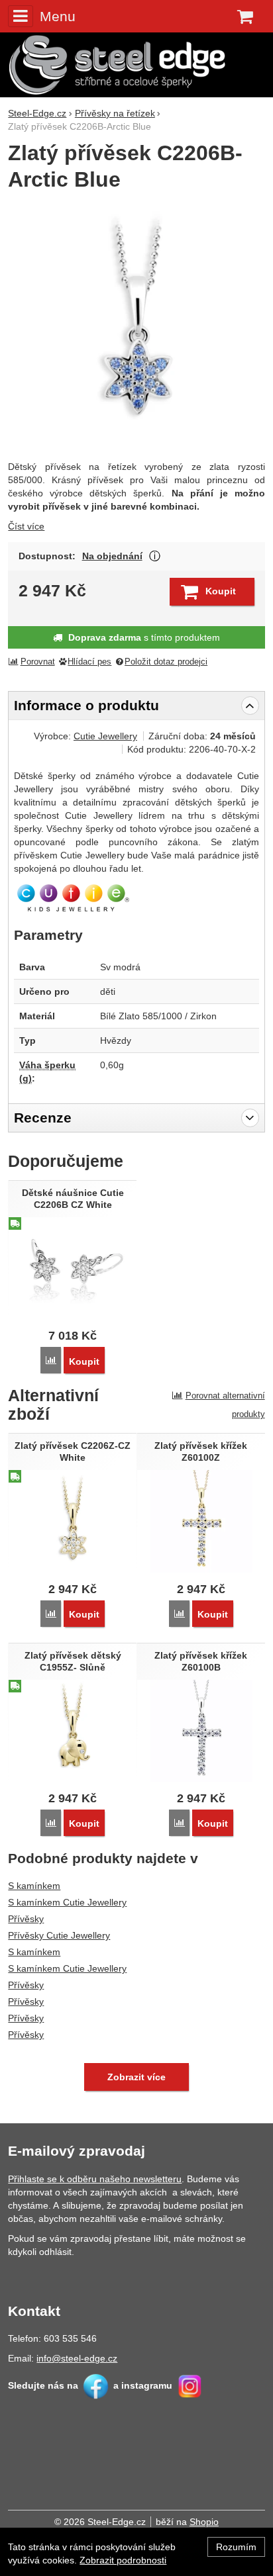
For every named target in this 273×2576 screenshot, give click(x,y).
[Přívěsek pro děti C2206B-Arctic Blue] (136, 327)
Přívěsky (26, 1919)
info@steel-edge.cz (77, 2358)
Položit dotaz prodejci (166, 662)
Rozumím (236, 2547)
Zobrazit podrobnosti (123, 2560)
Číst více (26, 526)
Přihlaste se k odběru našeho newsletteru (95, 2179)
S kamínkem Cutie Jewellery (67, 1902)
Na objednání (112, 556)
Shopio (204, 2522)
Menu (57, 16)
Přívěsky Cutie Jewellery (59, 1935)
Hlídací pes (89, 662)
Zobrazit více (155, 556)
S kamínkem (34, 1886)
